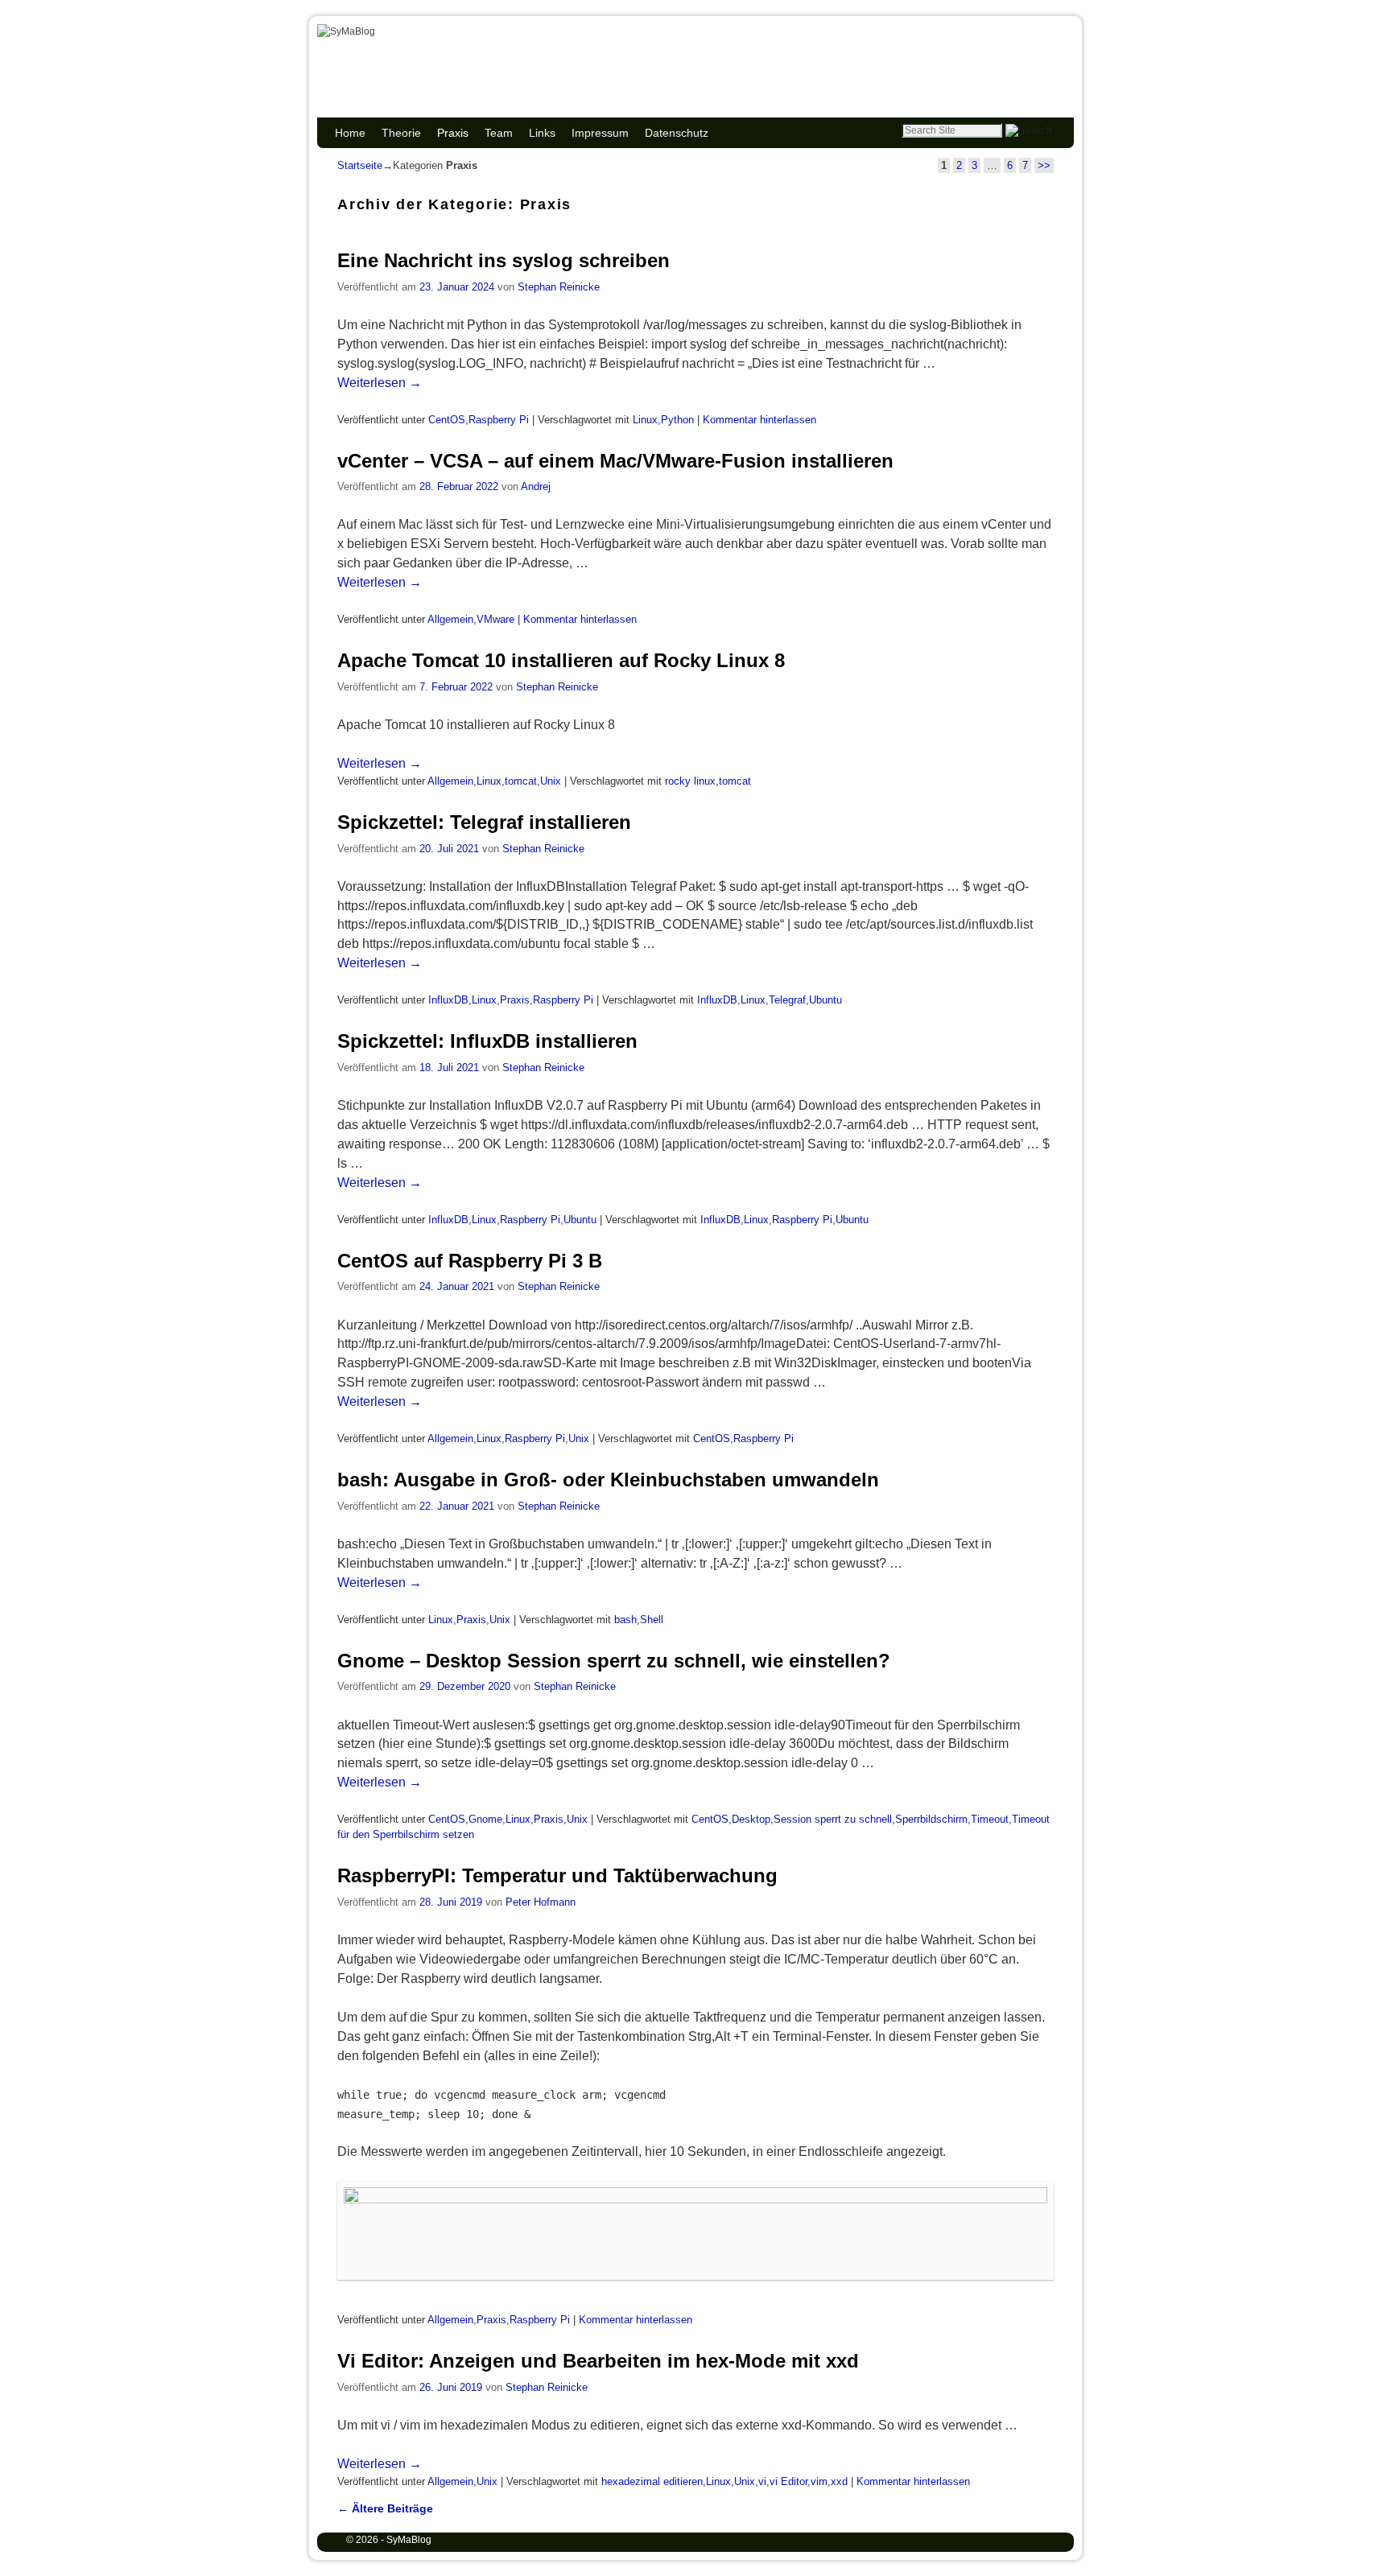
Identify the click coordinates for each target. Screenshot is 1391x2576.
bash (625, 1620)
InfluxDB (448, 1000)
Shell (652, 1620)
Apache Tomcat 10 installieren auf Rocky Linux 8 (561, 660)
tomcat (521, 781)
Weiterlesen (380, 383)
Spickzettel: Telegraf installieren (484, 822)
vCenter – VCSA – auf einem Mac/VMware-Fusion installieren (615, 461)
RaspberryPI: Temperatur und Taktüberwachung (557, 1875)
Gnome (485, 1819)
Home (350, 133)
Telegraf (787, 1000)
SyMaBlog (402, 50)
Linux (645, 420)
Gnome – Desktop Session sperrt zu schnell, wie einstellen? (614, 1661)
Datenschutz (677, 133)
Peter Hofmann (541, 1902)
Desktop (751, 1819)
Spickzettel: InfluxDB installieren (487, 1041)
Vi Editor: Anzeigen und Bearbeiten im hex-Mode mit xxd (598, 2361)
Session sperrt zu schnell (833, 1819)
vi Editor (788, 2481)
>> (1044, 165)
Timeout (990, 1819)
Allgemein (450, 619)
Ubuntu (826, 1000)
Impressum (600, 133)
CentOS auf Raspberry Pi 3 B (470, 1261)
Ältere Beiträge (385, 2508)
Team (499, 133)
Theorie (401, 133)
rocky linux (690, 781)
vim (819, 2481)
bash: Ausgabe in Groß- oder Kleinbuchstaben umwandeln (608, 1480)
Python (677, 420)
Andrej (536, 486)
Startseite (360, 165)
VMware (495, 619)
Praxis (453, 133)
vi (762, 2481)
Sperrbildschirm (931, 1819)
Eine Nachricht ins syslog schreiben (504, 260)
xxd (839, 2481)
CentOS (447, 420)
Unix (551, 781)
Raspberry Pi (499, 420)
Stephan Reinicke (559, 287)
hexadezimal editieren (652, 2481)
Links (542, 133)
